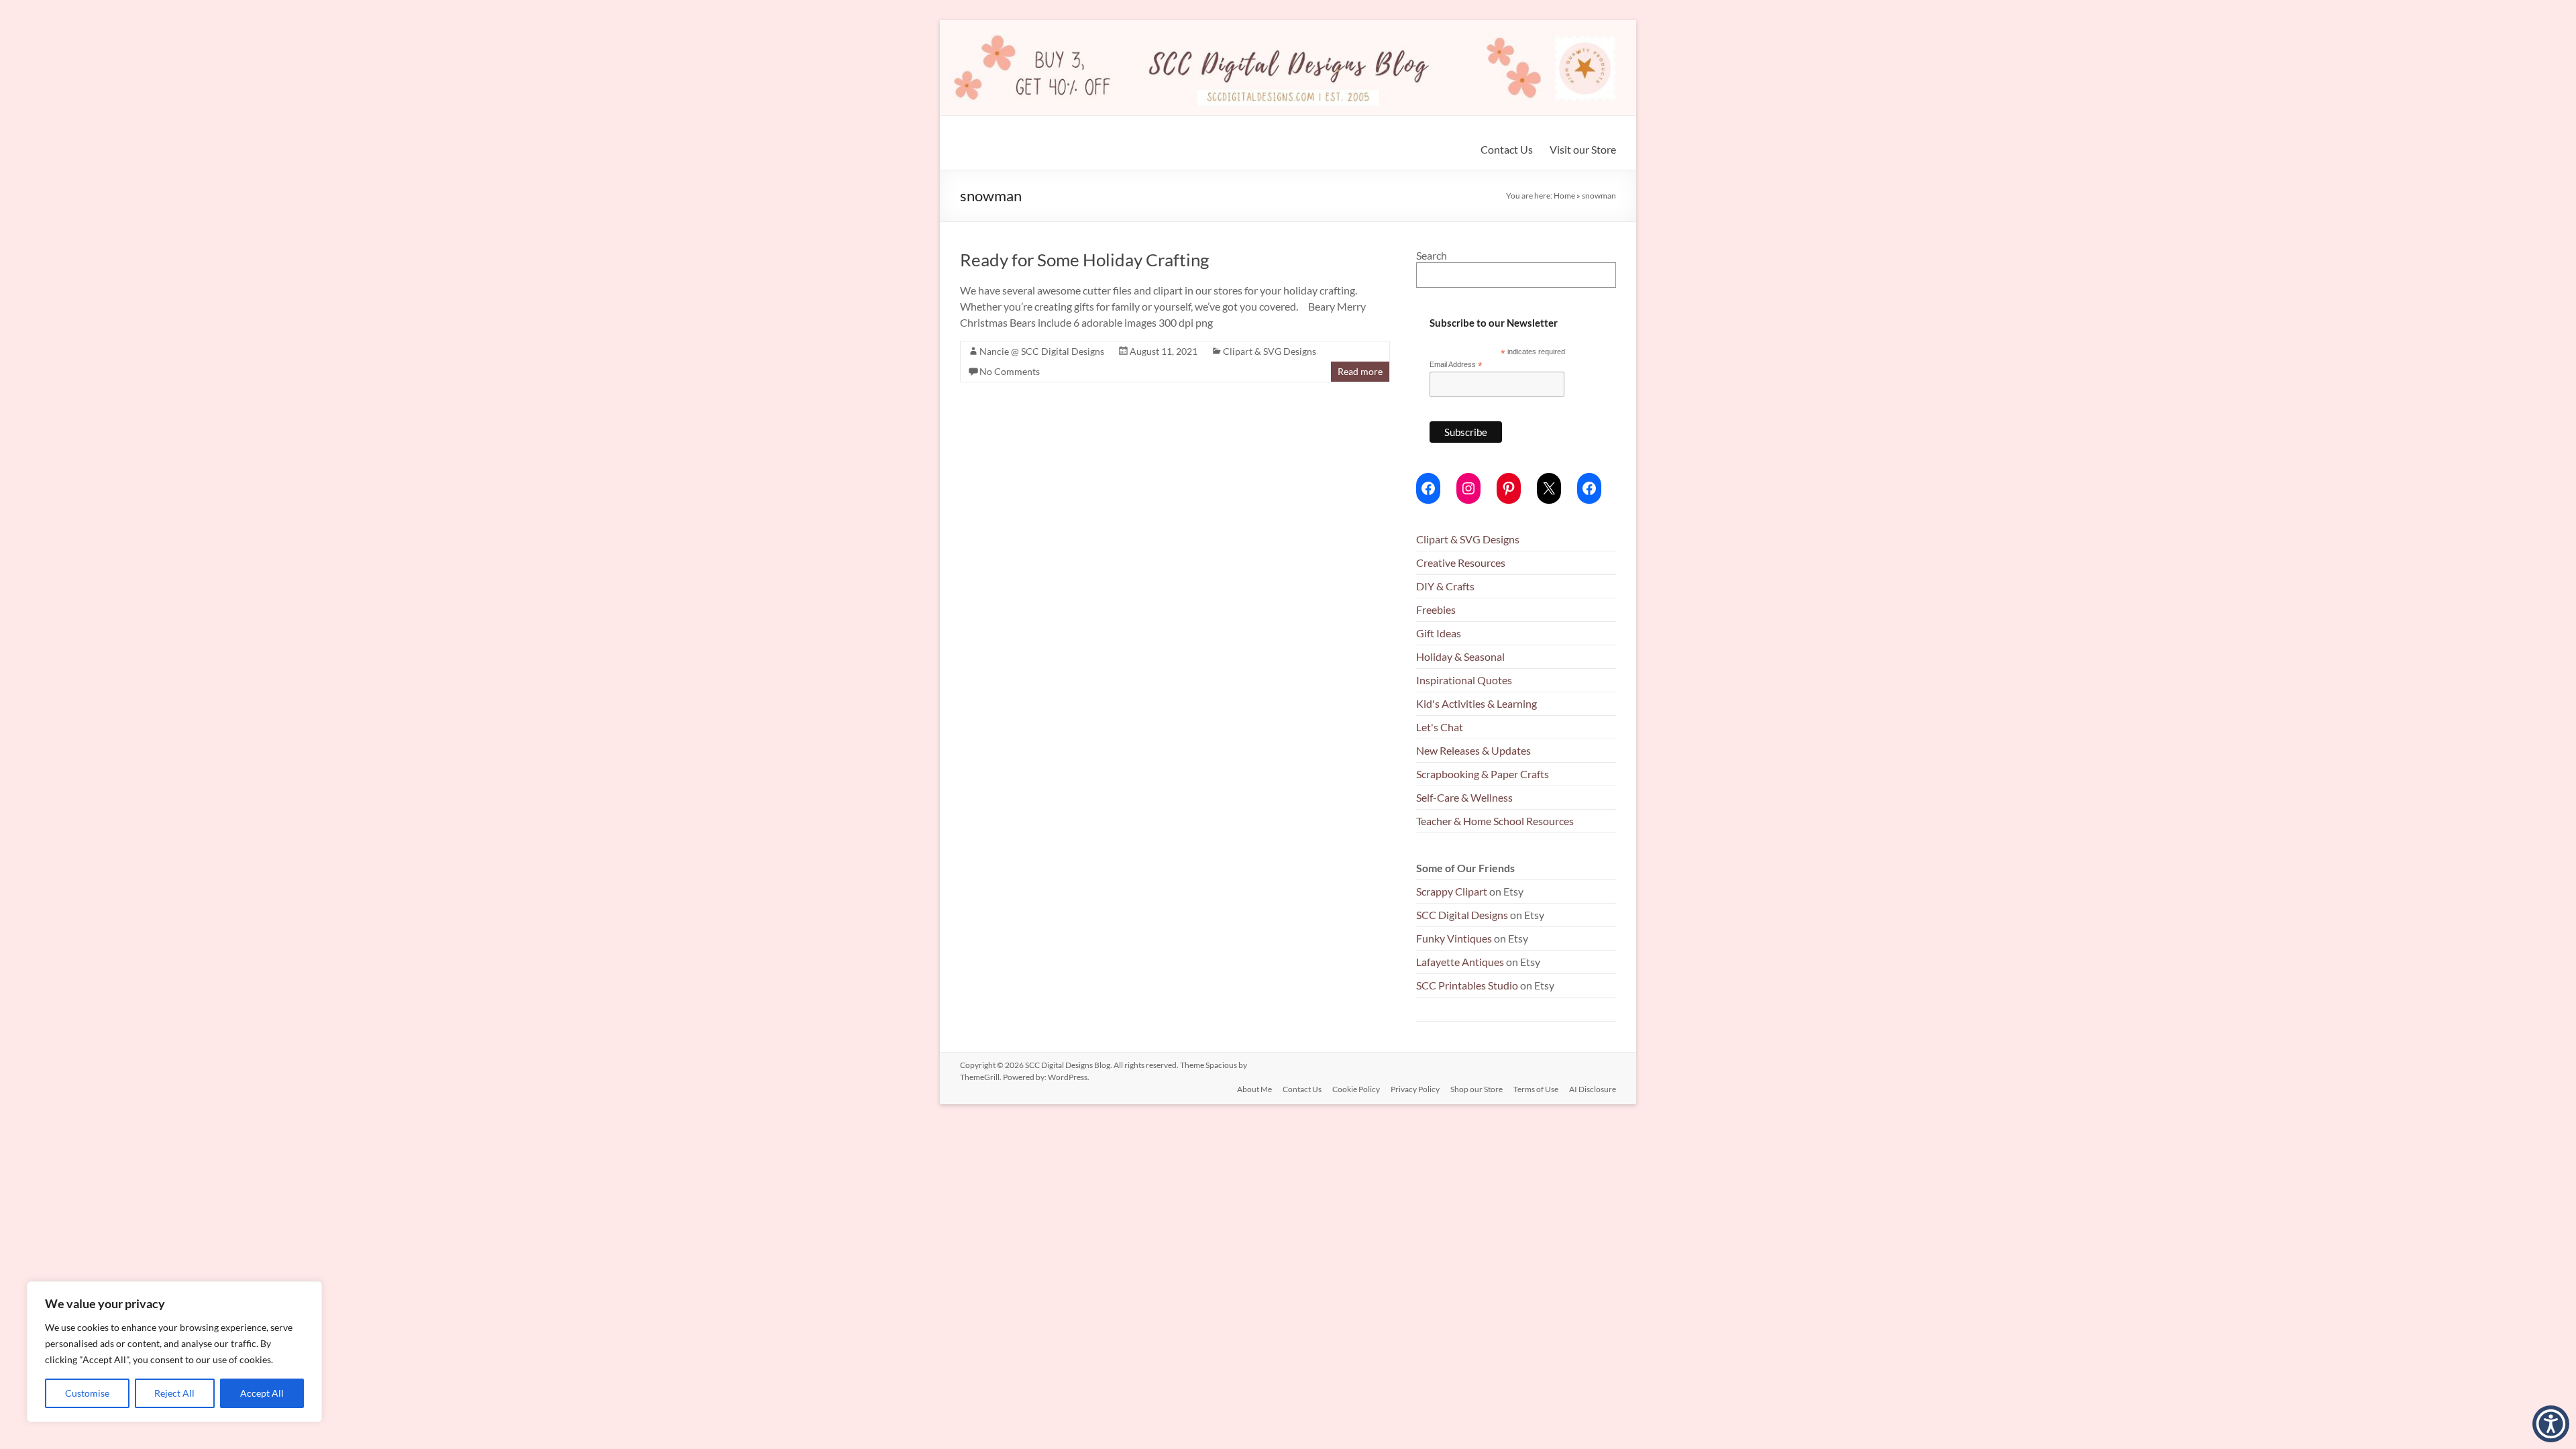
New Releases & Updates (1473, 750)
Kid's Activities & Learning (1477, 703)
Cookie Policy (1356, 1089)
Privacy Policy (1415, 1089)
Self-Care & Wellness (1464, 797)
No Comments (1010, 371)
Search (1432, 255)
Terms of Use (1536, 1089)
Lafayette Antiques (1460, 962)
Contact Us (1507, 149)
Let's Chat (1440, 727)
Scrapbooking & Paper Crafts (1483, 774)
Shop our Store (1477, 1089)
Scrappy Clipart (1452, 891)
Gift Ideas (1439, 633)
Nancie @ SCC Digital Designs (1042, 351)
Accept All (262, 1393)
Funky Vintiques (1455, 938)
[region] (174, 1352)
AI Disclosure (1593, 1089)
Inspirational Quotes (1464, 680)
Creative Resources (1461, 562)
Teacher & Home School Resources (1495, 821)
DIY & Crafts (1445, 586)
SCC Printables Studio (1467, 985)
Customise (87, 1393)
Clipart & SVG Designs (1270, 351)
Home (1564, 196)
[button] (2551, 1424)
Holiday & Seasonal (1460, 656)
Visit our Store (1583, 149)
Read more (1360, 371)
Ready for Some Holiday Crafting (1084, 260)
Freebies (1436, 609)
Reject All (174, 1393)
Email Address (1456, 365)
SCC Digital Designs (1462, 915)
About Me (1254, 1089)
